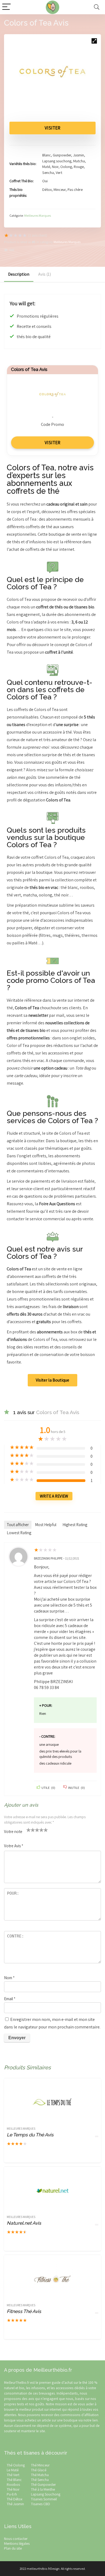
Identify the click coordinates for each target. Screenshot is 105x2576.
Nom (9, 1978)
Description (19, 274)
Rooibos (13, 2484)
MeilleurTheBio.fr (17, 2382)
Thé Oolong (16, 2465)
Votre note (13, 1831)
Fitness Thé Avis (24, 2311)
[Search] (97, 7)
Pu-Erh (12, 2494)
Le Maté (13, 2470)
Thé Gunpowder (43, 2484)
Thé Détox (15, 2499)
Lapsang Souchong (46, 2494)
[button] (94, 41)
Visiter (52, 128)
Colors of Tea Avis (29, 369)
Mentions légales (17, 2543)
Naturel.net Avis (24, 2223)
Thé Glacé (39, 2470)
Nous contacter (16, 2539)
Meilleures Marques (38, 215)
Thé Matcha (40, 2475)
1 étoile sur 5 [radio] (29, 1830)
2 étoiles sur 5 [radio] (31, 1830)
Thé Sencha (40, 2480)
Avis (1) (45, 274)
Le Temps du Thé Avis (30, 2135)
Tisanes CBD (41, 2504)
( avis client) (38, 235)
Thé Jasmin (15, 2504)
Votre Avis (14, 1846)
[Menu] (6, 7)
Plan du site (13, 2548)
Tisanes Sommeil (44, 2499)
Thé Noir (13, 2489)
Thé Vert (13, 2475)
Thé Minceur (40, 2465)
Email (10, 1999)
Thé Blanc (14, 2480)
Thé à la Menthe (43, 2489)
